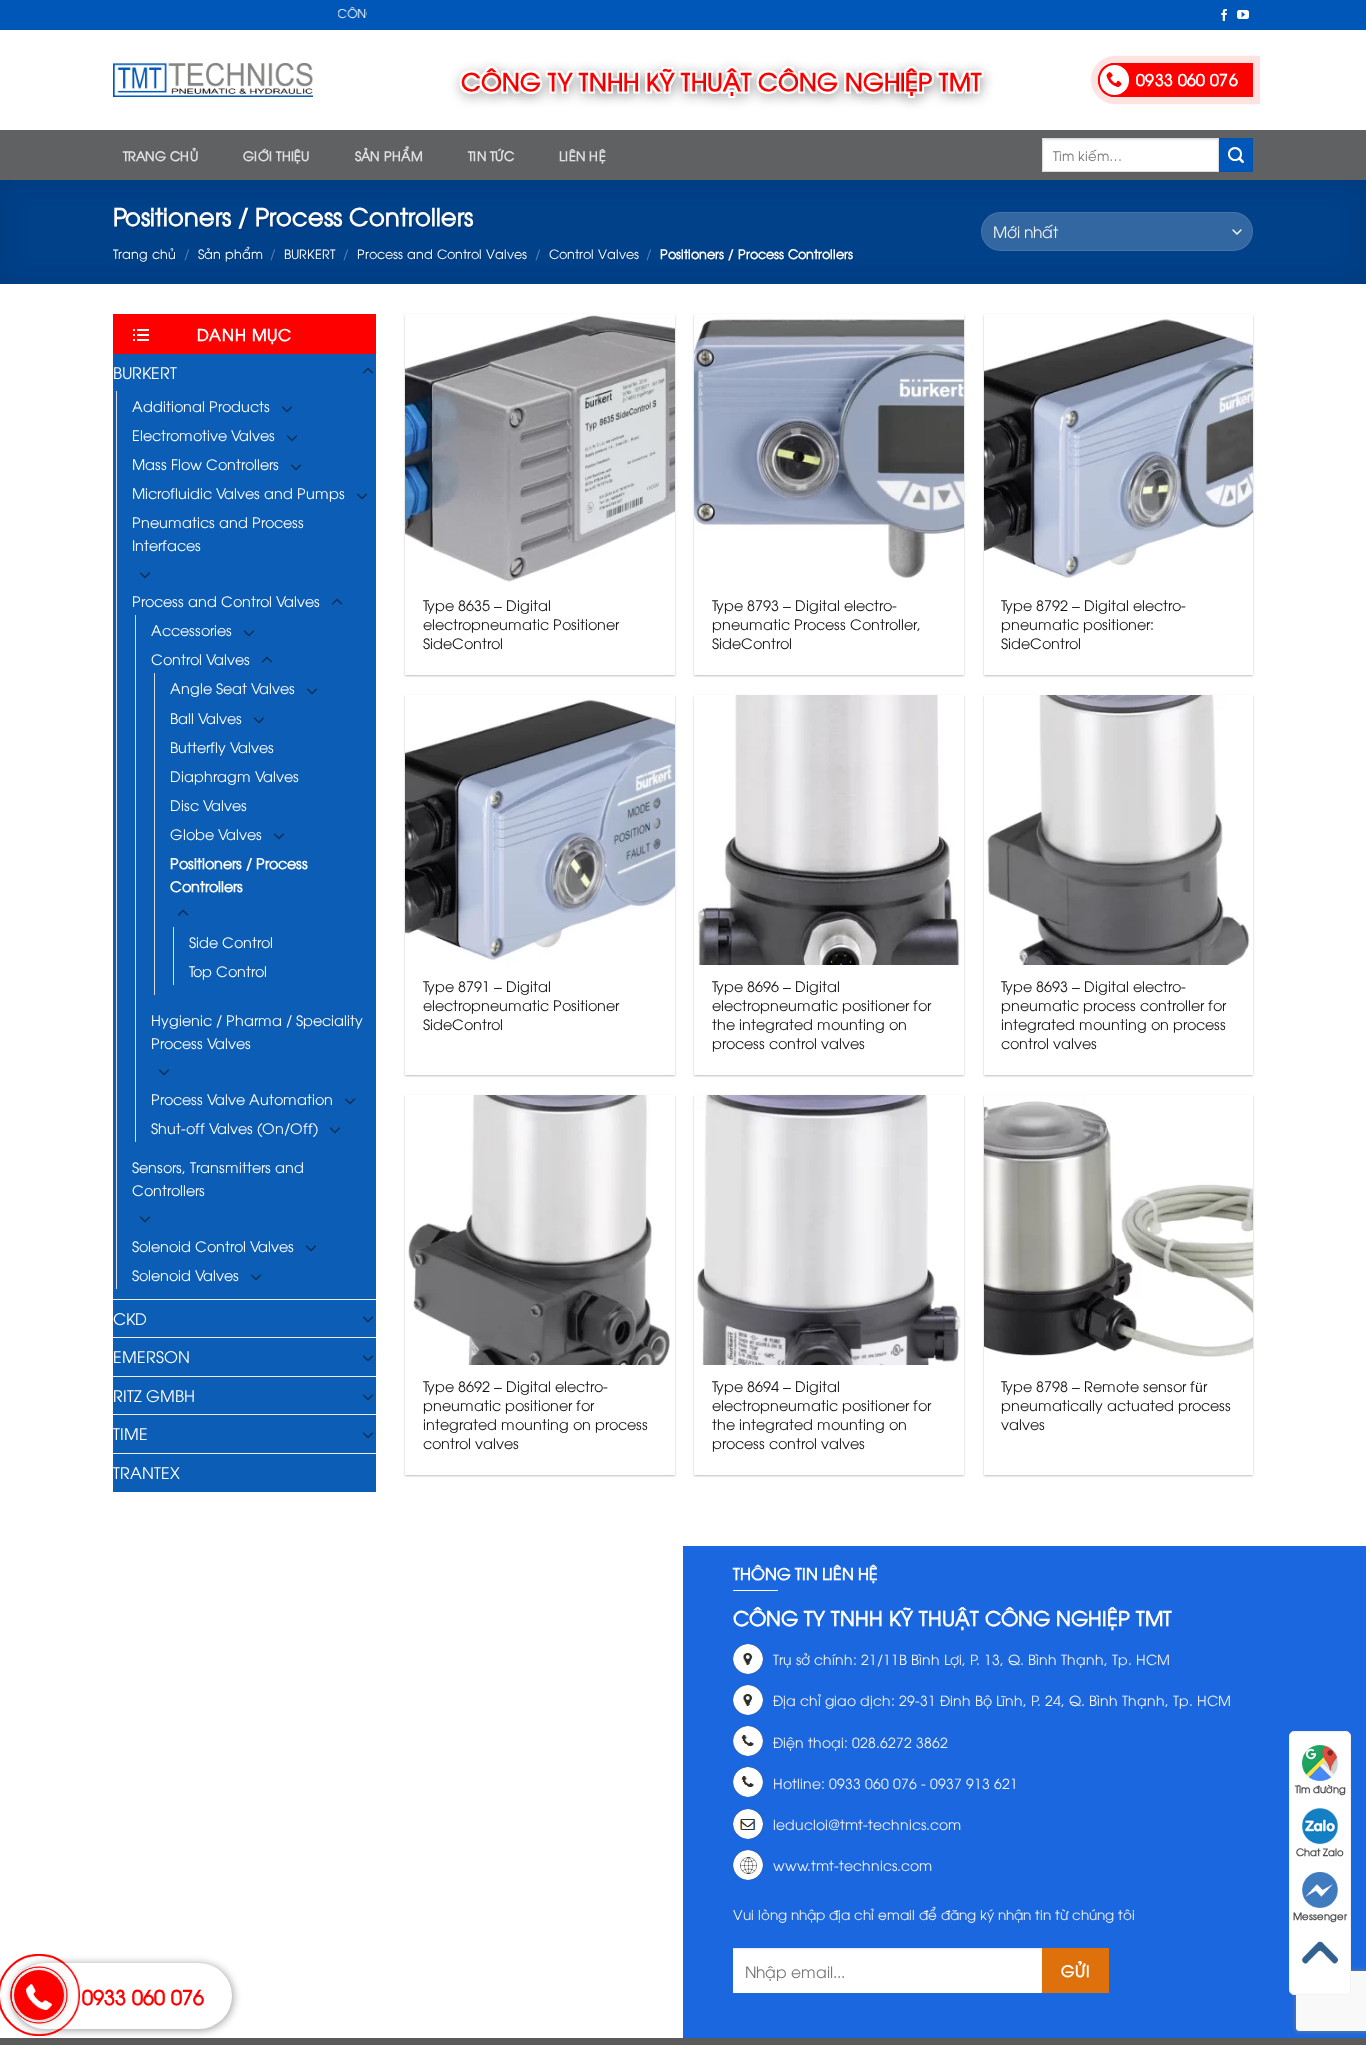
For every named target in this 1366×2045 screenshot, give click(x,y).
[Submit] (1236, 155)
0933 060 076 (143, 1995)
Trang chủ (160, 155)
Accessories (191, 629)
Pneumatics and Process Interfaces (218, 533)
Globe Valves (216, 833)
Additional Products (201, 405)
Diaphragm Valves (234, 775)
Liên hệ (582, 155)
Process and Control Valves (442, 253)
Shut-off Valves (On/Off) (234, 1127)
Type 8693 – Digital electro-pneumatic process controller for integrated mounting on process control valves (1113, 1014)
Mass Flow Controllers (205, 463)
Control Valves (594, 253)
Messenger (1320, 1915)
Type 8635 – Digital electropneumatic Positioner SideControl (521, 623)
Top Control (228, 970)
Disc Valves (208, 804)
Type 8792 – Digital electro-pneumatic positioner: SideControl (1093, 623)
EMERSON (151, 1356)
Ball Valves (206, 717)
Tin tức (491, 155)
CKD (130, 1318)
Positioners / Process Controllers (239, 874)
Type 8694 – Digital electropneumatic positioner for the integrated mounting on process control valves (821, 1414)
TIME (130, 1433)
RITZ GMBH (154, 1395)
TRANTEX (146, 1472)
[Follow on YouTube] (1243, 16)
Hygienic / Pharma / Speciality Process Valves (257, 1031)
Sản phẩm (389, 155)
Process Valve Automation (242, 1098)
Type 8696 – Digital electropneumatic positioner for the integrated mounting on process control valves (821, 1014)
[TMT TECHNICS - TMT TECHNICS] (213, 80)
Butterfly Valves (222, 746)
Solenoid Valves (185, 1274)
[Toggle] (368, 372)
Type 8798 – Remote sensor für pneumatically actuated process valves (1116, 1404)
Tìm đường (1320, 1788)
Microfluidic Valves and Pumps (238, 492)
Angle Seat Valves (232, 687)
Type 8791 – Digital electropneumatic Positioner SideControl (521, 1004)
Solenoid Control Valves (213, 1245)
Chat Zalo (1320, 1851)
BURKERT (309, 253)
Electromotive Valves (203, 434)
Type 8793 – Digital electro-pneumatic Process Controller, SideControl (816, 623)
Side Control (231, 941)
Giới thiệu (276, 155)
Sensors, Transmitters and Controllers (218, 1178)
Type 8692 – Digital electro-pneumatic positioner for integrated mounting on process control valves (535, 1414)
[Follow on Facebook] (1224, 16)
